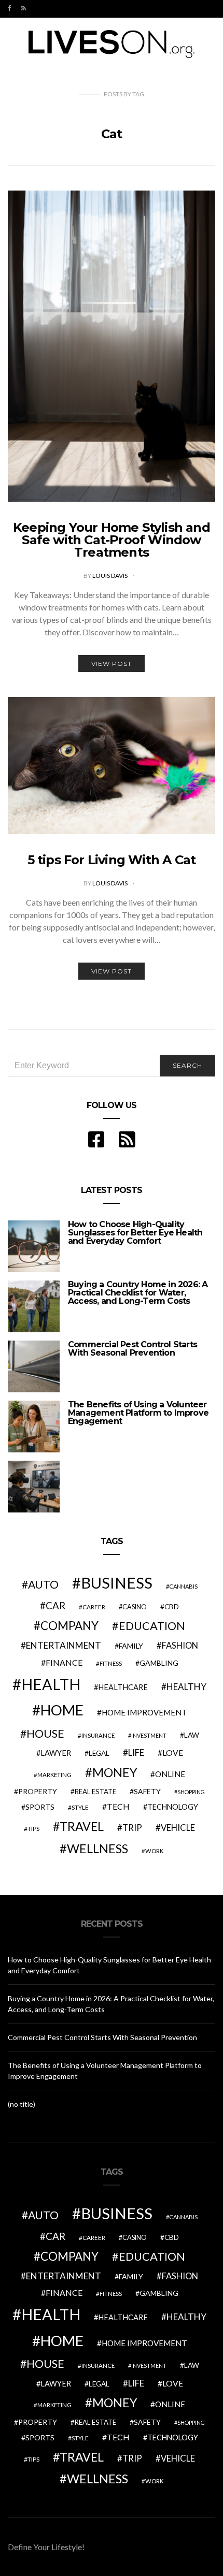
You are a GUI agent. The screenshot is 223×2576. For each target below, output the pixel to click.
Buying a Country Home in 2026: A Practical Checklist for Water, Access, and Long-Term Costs (138, 1293)
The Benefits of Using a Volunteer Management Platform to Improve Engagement (138, 1413)
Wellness (97, 1849)
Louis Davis (110, 576)
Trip (132, 1828)
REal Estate (95, 1792)
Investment (149, 1735)
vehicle (178, 1828)
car (55, 1605)
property (38, 1791)
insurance (98, 1735)
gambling (159, 1663)
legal (99, 1753)
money (115, 1772)
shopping (191, 1792)
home (62, 1710)
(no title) (22, 2104)
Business (117, 1583)
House (45, 1734)
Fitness (111, 1663)
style (80, 1807)
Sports (40, 1807)
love (173, 1753)
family (131, 1646)
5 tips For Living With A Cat (112, 860)
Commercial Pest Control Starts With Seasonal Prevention (133, 1349)
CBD (172, 1607)
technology (173, 1807)
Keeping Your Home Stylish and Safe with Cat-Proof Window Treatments (112, 540)
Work (154, 1851)
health (51, 1684)
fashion (180, 1646)
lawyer (56, 1753)
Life (136, 1752)
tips (33, 1829)
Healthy (186, 1687)
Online (170, 1774)
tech (118, 1807)
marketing (54, 1775)
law (192, 1735)
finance (64, 1662)
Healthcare (123, 1687)
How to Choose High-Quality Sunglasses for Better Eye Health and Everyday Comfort (135, 1233)
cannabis (183, 1586)
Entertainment (64, 1645)
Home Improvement (144, 1712)
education (152, 1626)
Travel (82, 1826)
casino (135, 1607)
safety (147, 1791)
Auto (43, 1584)
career (94, 1607)
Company (69, 1626)
